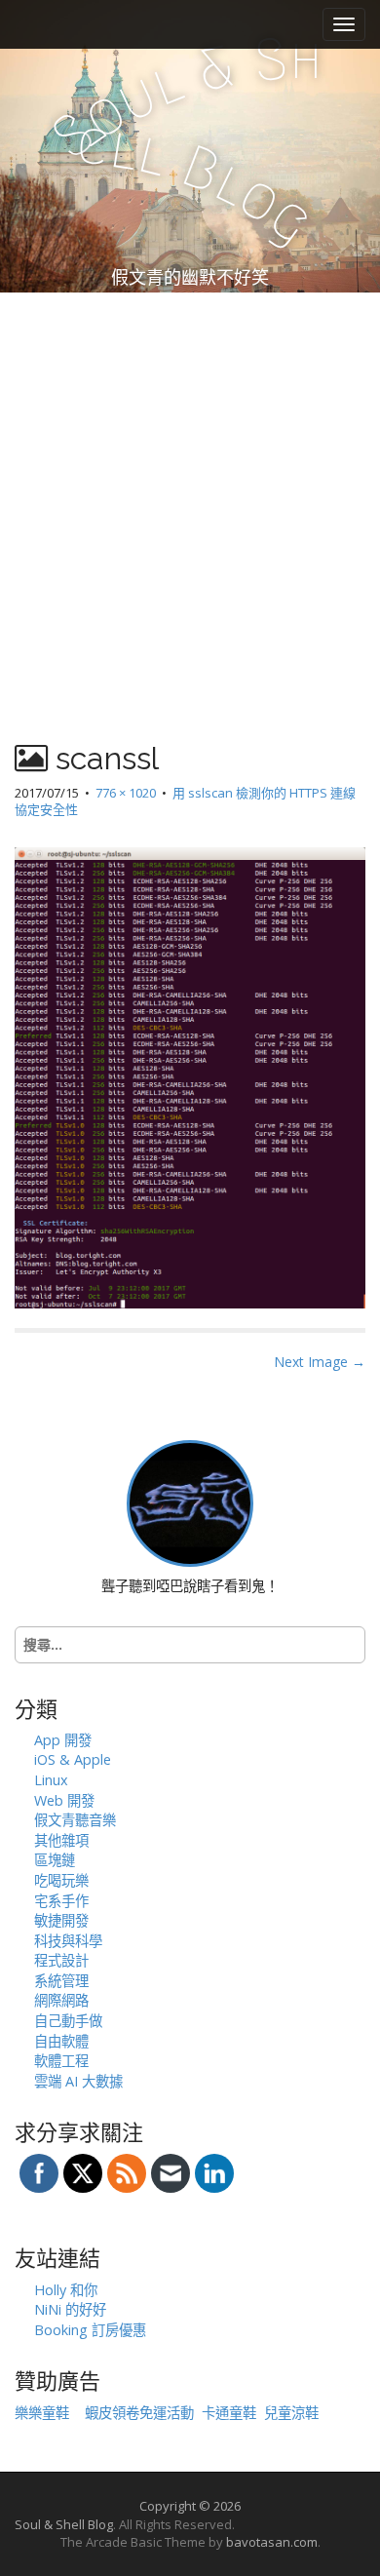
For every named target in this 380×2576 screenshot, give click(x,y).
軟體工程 (61, 2061)
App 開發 (63, 1740)
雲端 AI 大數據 (78, 2081)
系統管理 (61, 1981)
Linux (51, 1780)
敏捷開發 (61, 1920)
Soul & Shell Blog (64, 2524)
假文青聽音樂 (75, 1820)
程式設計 (61, 1960)
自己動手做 (68, 2021)
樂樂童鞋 (42, 2413)
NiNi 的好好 (70, 2309)
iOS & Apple (73, 1759)
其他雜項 (61, 1840)
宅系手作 (61, 1901)
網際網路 (61, 2000)
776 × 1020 (126, 793)
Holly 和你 (66, 2290)
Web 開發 (64, 1800)
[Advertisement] (190, 492)
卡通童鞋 (229, 2413)
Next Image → (320, 1362)
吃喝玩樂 (61, 1880)
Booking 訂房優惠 (90, 2330)
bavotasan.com (272, 2542)
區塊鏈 (55, 1860)
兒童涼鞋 (291, 2413)
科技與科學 (68, 1941)
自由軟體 (61, 2041)
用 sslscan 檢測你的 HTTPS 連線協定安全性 (185, 801)
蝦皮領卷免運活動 (139, 2413)
